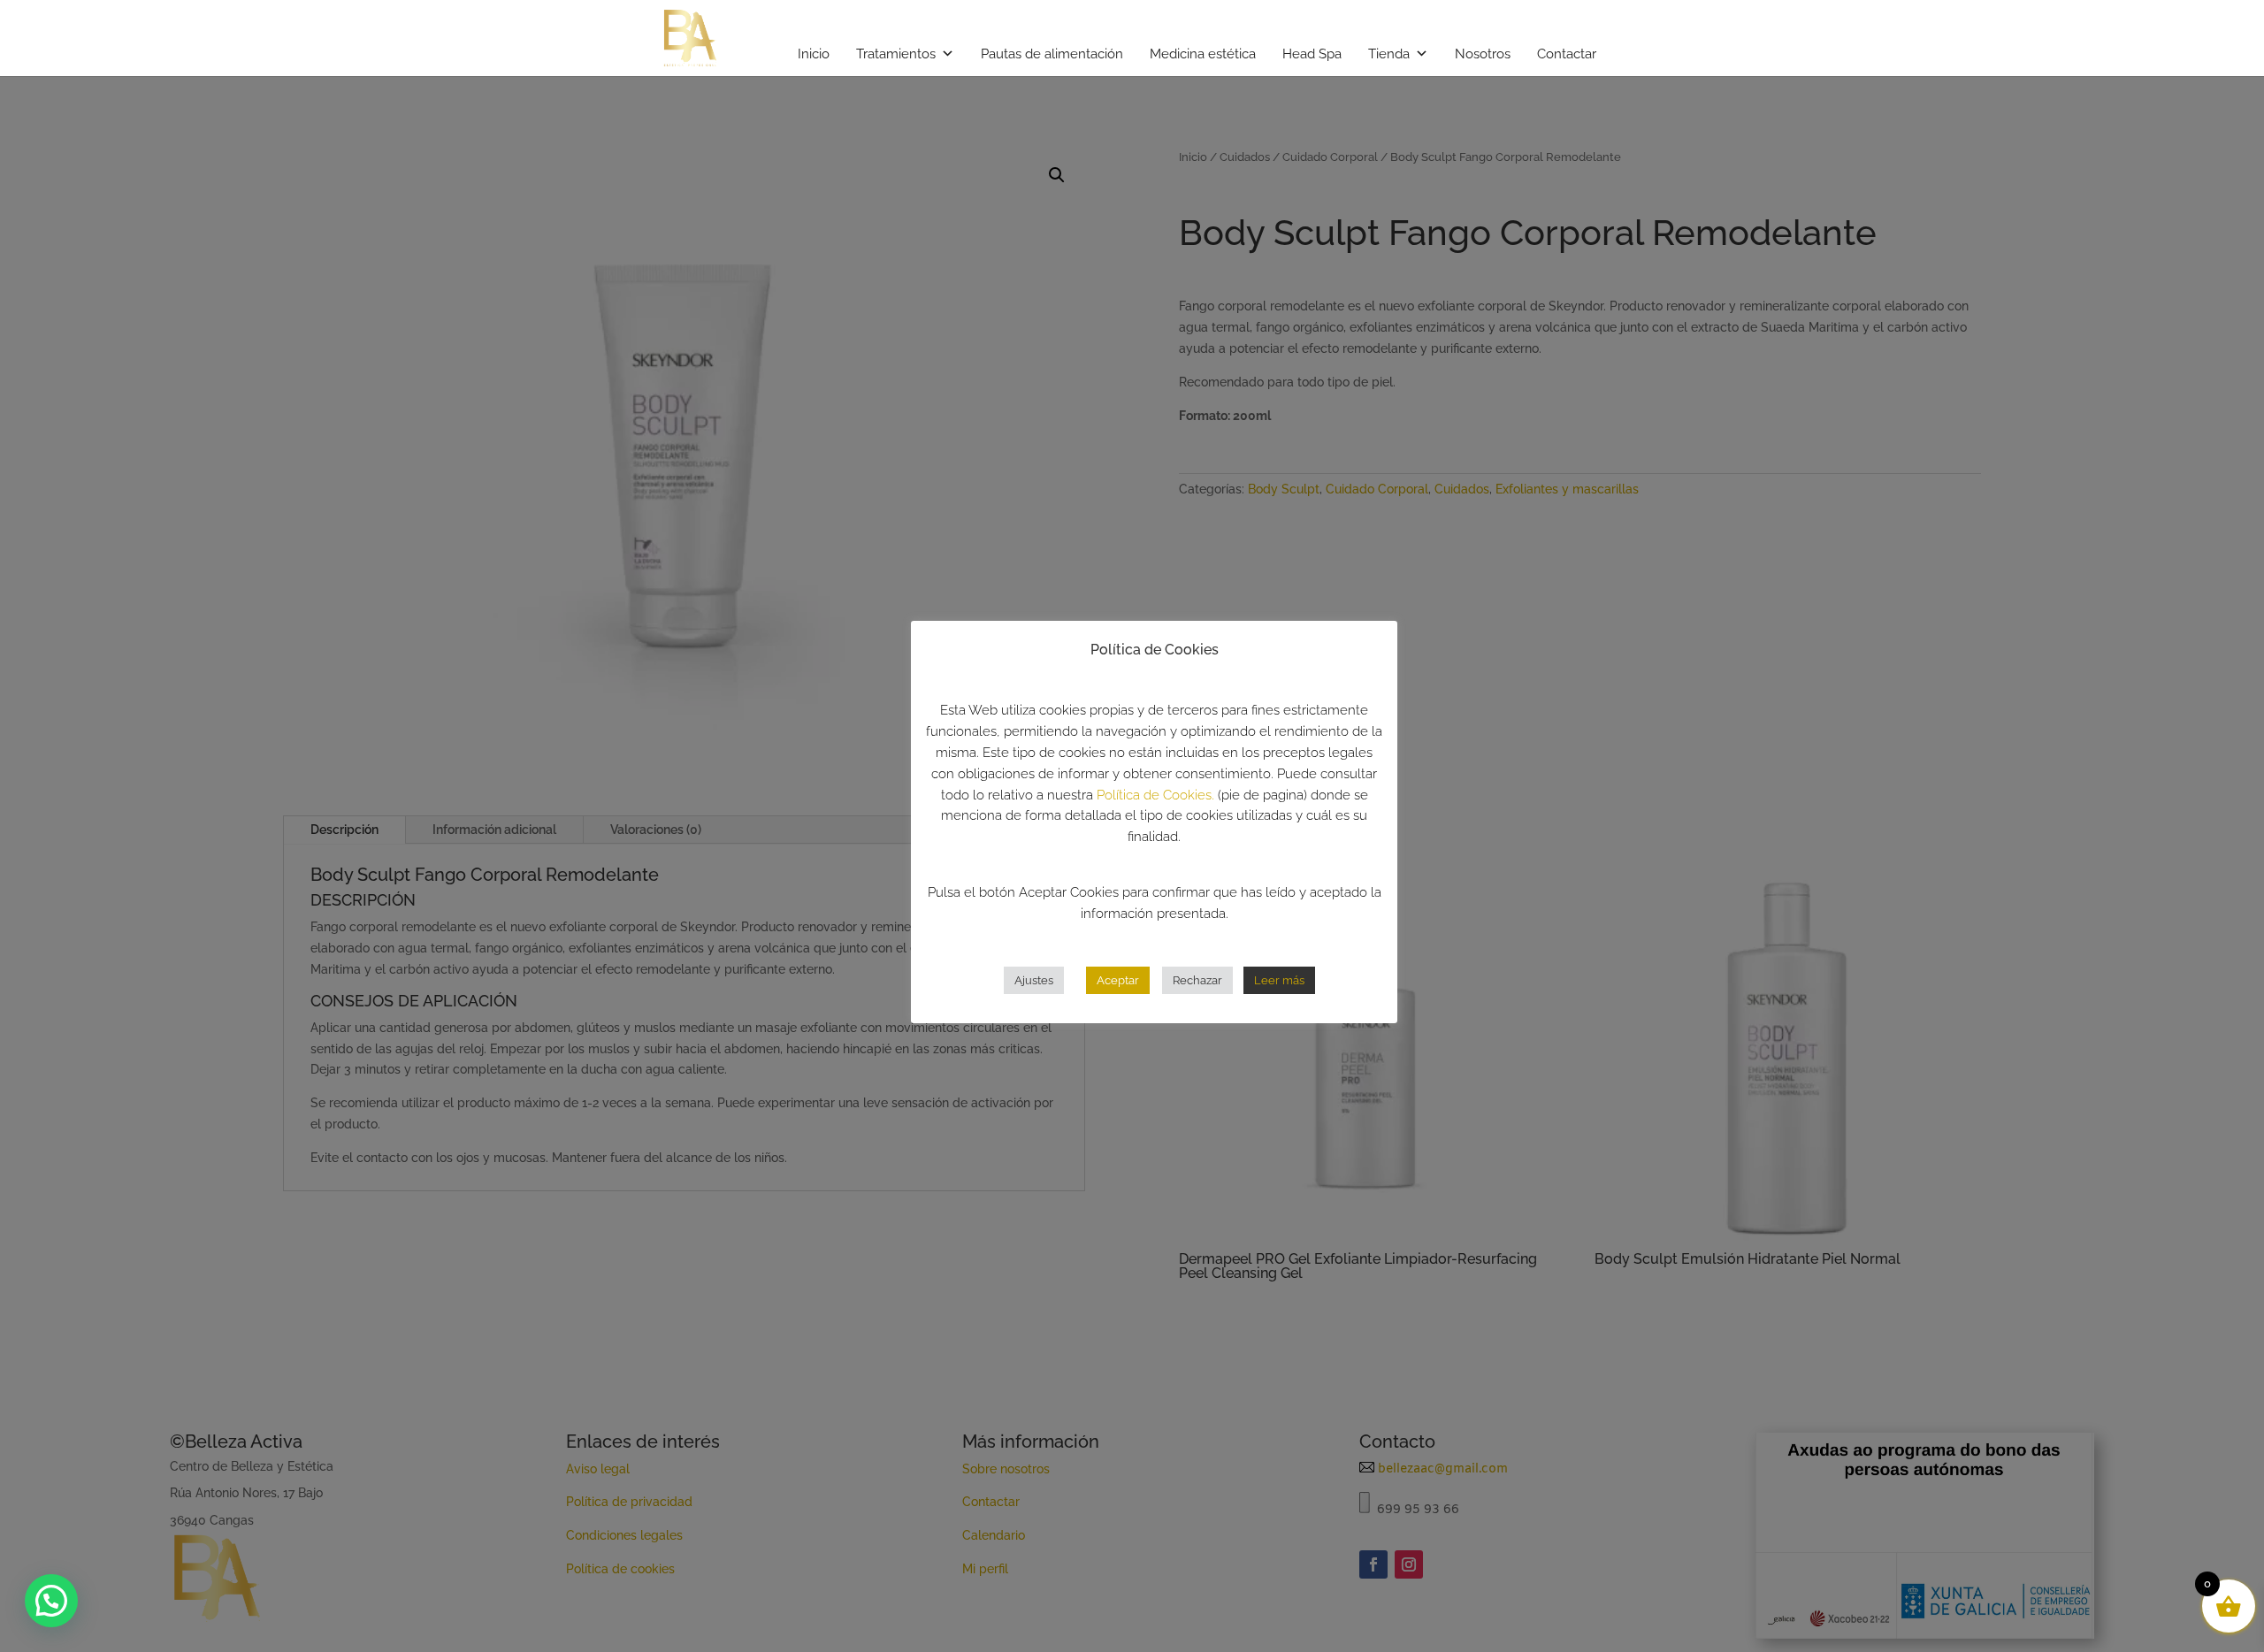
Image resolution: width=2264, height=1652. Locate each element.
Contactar (1567, 54)
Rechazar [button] (1197, 979)
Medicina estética (1203, 54)
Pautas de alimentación (1052, 54)
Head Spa (1312, 54)
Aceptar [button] (1118, 979)
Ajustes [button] (1034, 979)
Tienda (1389, 54)
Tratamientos (896, 54)
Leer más (1279, 979)
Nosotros (1483, 54)
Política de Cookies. (1155, 794)
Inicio (814, 54)
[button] (51, 1601)
